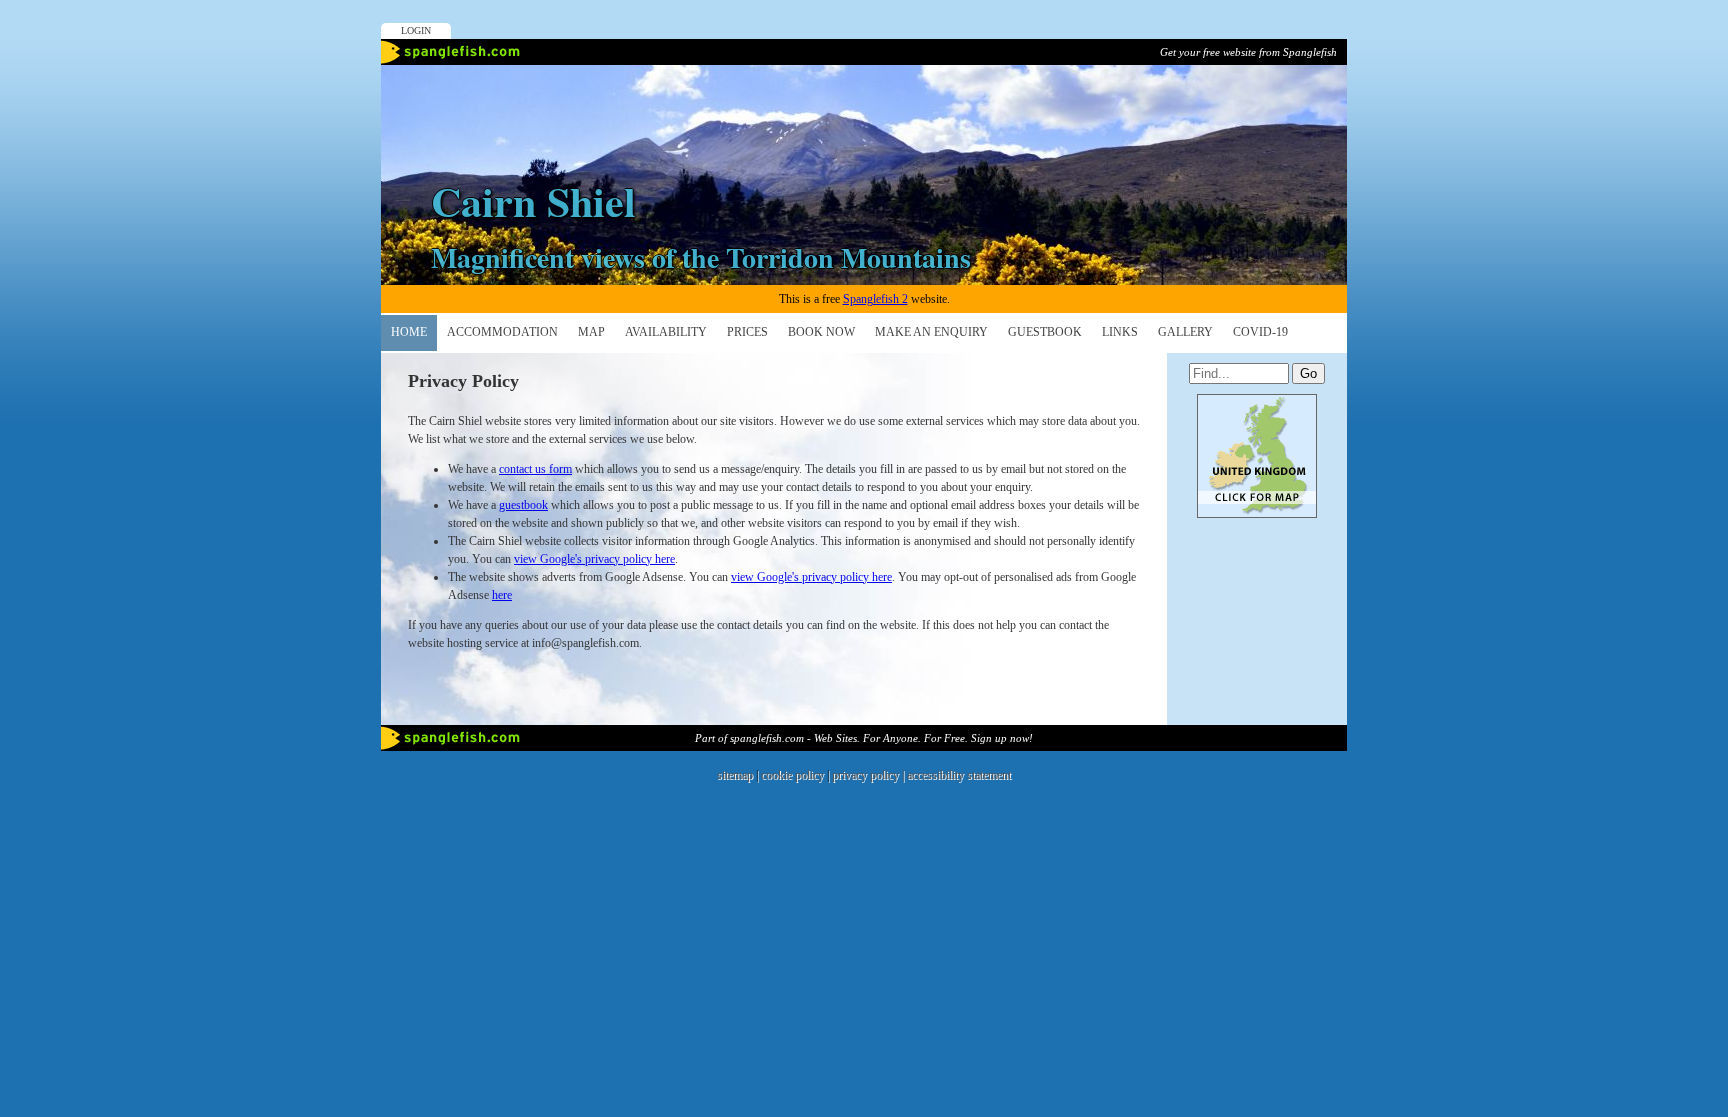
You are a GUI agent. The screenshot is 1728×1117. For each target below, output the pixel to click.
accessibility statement (959, 775)
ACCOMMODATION (502, 332)
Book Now (821, 332)
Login (416, 30)
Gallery (1185, 332)
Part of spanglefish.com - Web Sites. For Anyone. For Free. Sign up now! (864, 738)
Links (1120, 332)
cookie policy (792, 775)
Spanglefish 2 (875, 299)
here (502, 595)
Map (591, 332)
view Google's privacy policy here (594, 559)
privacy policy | (869, 775)
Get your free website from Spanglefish (1248, 52)
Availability (666, 332)
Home (409, 332)
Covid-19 (1260, 332)
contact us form (535, 469)
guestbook (523, 505)
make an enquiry (931, 332)
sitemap (735, 775)
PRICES (747, 332)
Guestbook (1045, 332)
